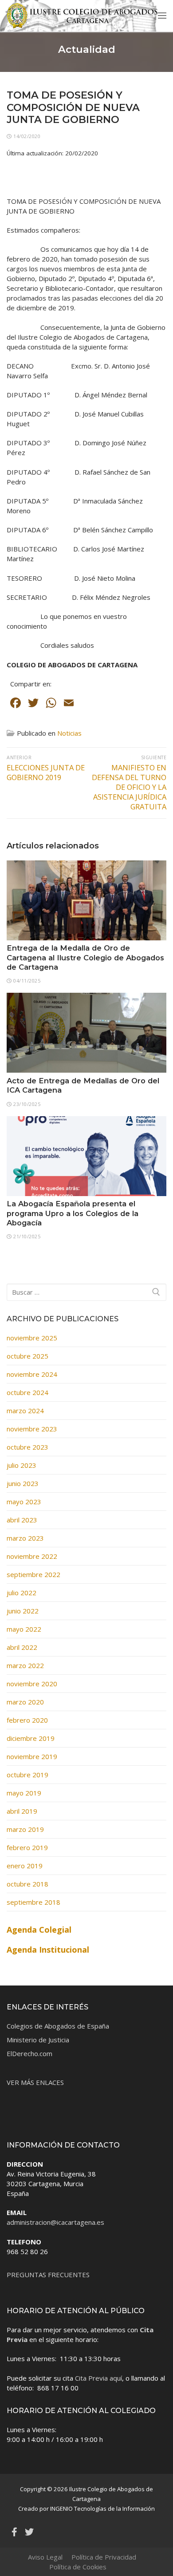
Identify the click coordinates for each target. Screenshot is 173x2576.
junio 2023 (23, 1483)
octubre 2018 (28, 1884)
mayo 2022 (24, 1629)
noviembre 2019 (32, 1756)
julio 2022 (22, 1593)
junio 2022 (23, 1611)
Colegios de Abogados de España (58, 2026)
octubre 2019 (28, 1775)
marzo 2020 (25, 1702)
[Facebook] (14, 2532)
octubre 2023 (28, 1447)
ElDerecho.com (29, 2053)
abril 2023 (22, 1520)
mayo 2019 (24, 1793)
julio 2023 (22, 1465)
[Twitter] (29, 2532)
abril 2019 (22, 1811)
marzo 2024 (25, 1411)
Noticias (69, 733)
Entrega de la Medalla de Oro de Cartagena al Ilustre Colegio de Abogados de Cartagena (85, 957)
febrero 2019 (27, 1847)
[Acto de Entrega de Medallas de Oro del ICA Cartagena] (86, 1033)
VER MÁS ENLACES (35, 2082)
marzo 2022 (25, 1665)
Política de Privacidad (104, 2557)
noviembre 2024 (32, 1374)
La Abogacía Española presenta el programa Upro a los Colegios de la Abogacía (73, 1213)
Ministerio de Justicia (38, 2040)
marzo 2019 (25, 1829)
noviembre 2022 (32, 1556)
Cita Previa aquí (98, 2378)
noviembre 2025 (32, 1338)
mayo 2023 (24, 1502)
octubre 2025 (28, 1356)
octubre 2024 (28, 1392)
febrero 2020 (27, 1720)
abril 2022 (22, 1647)
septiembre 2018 (33, 1902)
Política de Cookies (78, 2567)
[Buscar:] (86, 1292)
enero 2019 (25, 1866)
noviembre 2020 (32, 1684)
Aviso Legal (45, 2557)
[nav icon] (162, 15)
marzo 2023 (25, 1538)
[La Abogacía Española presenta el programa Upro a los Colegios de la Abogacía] (86, 1156)
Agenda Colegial (39, 1930)
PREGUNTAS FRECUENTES (48, 2275)
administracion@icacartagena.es (55, 2222)
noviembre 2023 (32, 1429)
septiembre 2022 (33, 1574)
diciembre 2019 (31, 1738)
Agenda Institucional (48, 1950)
